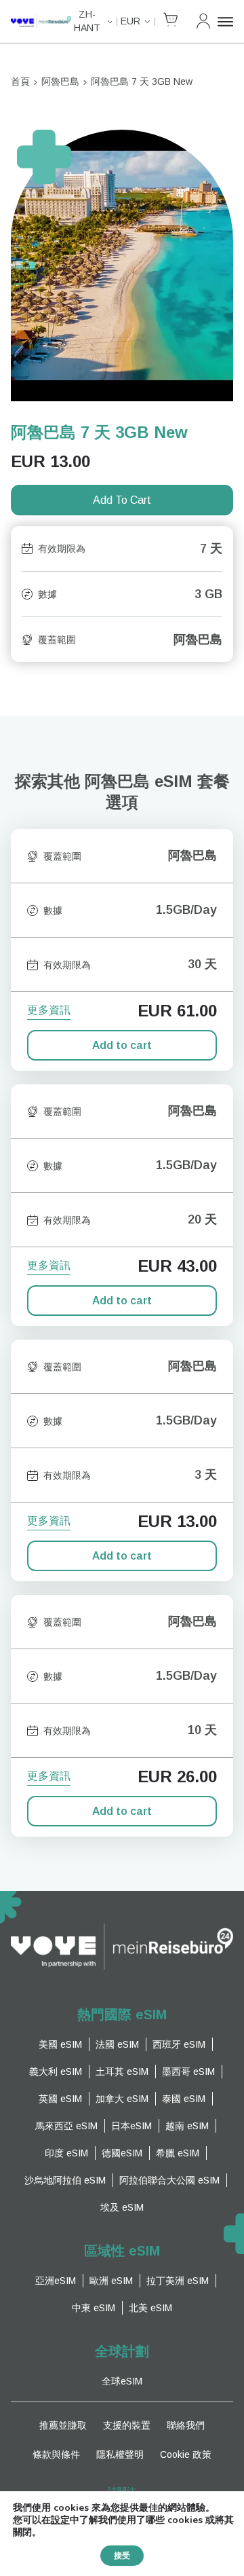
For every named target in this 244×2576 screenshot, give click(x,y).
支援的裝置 (127, 2425)
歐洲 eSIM (111, 2281)
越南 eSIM (187, 2126)
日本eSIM (131, 2126)
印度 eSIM (66, 2153)
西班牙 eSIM (179, 2044)
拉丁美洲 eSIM (178, 2281)
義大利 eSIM (56, 2072)
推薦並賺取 (63, 2425)
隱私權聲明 (120, 2454)
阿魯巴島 (60, 81)
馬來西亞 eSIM (66, 2126)
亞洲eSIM (56, 2281)
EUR (130, 21)
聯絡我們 (186, 2425)
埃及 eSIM (122, 2207)
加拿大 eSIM (122, 2099)
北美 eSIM (150, 2308)
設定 (60, 2520)
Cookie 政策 (186, 2454)
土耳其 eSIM (122, 2072)
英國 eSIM (60, 2099)
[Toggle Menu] (225, 22)
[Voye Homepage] (41, 21)
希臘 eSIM (178, 2153)
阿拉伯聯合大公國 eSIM (169, 2180)
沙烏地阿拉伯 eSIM (65, 2180)
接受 (122, 2556)
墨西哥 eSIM (188, 2072)
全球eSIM (122, 2381)
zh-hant (87, 21)
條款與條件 (56, 2454)
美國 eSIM (60, 2044)
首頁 (20, 81)
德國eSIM (122, 2153)
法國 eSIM (117, 2044)
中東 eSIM (94, 2308)
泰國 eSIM (184, 2099)
